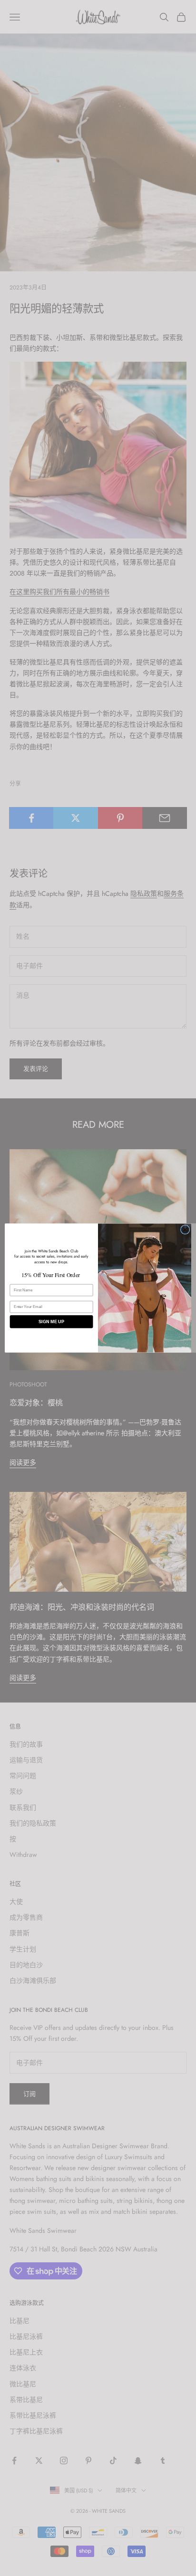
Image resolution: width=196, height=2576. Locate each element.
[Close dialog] (185, 1230)
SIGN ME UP (51, 1322)
